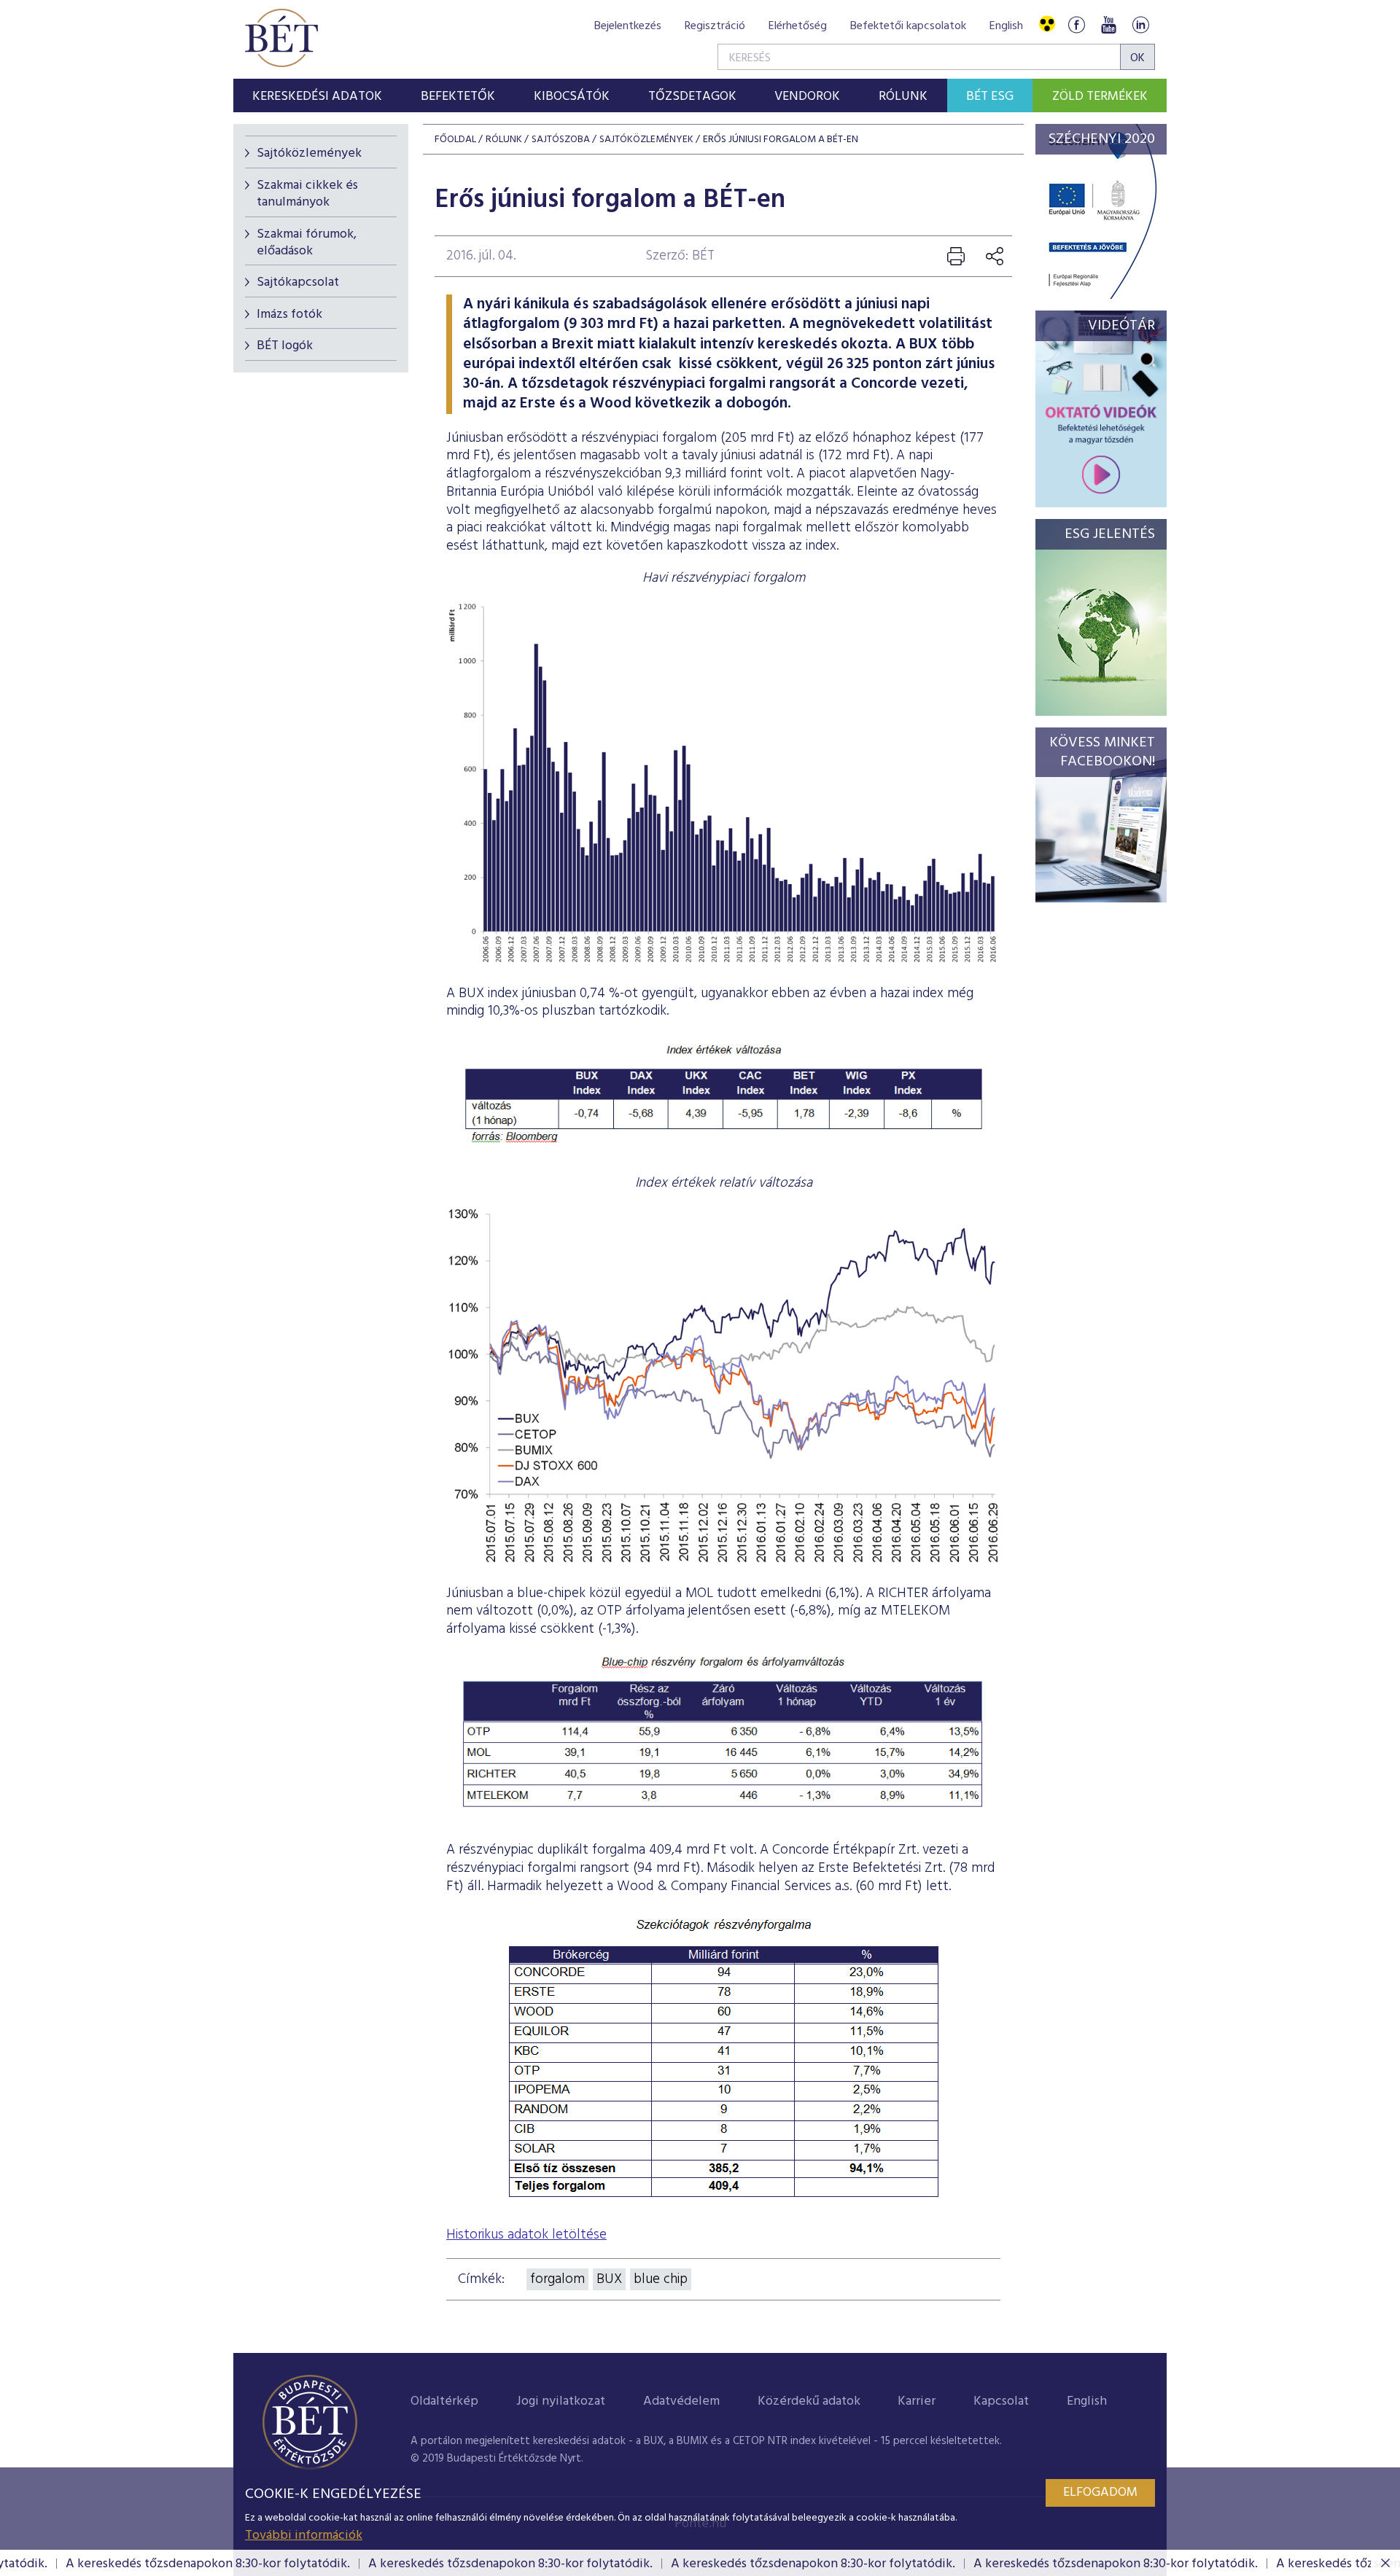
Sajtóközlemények (309, 153)
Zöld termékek (1100, 97)
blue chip (661, 2279)
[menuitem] (318, 95)
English (1006, 26)
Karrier (917, 2401)
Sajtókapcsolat (298, 282)
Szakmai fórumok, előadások (307, 243)
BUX (609, 2279)
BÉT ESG (990, 97)
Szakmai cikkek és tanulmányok (307, 194)
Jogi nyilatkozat (561, 2401)
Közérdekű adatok (809, 2401)
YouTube (1108, 24)
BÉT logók (285, 346)
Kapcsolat (1001, 2401)
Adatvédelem (681, 2401)
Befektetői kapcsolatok (908, 26)
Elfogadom (1100, 2493)
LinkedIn (1140, 24)
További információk (304, 2536)
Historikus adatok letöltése (526, 2235)
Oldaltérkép (444, 2401)
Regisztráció (715, 26)
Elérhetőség (798, 26)
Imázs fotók (289, 315)
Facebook (1076, 24)
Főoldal (455, 140)
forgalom (557, 2279)
